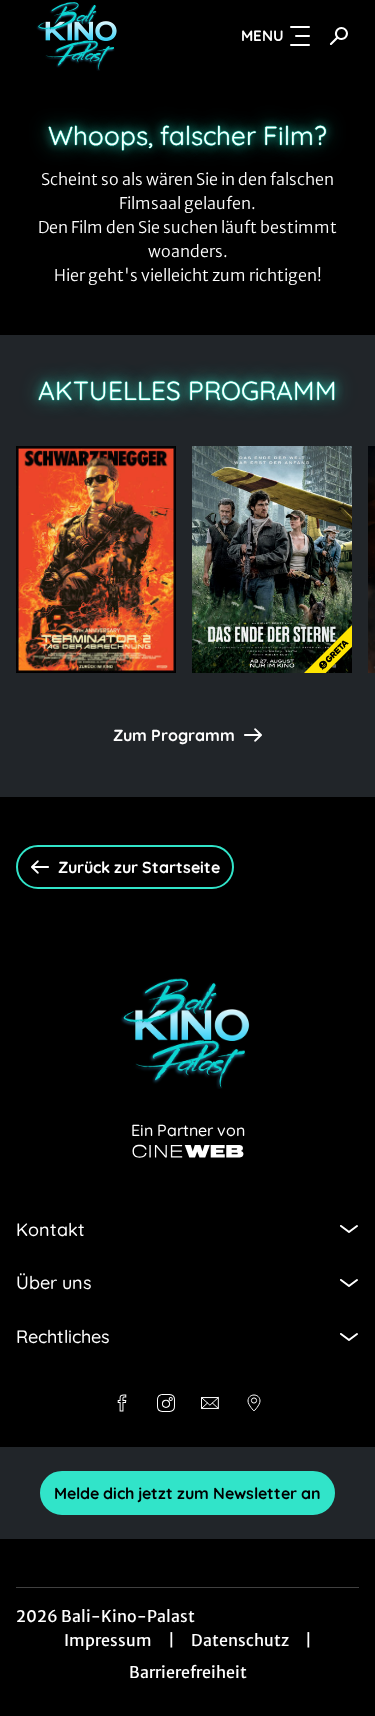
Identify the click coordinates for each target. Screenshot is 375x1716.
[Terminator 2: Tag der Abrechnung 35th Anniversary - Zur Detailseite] (96, 559)
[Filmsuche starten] (339, 36)
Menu (262, 35)
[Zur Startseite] (88, 36)
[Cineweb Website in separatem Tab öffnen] (188, 1151)
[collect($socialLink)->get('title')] (122, 1403)
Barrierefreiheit (188, 1672)
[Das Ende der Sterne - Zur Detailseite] (272, 559)
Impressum (108, 1640)
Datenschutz (240, 1640)
